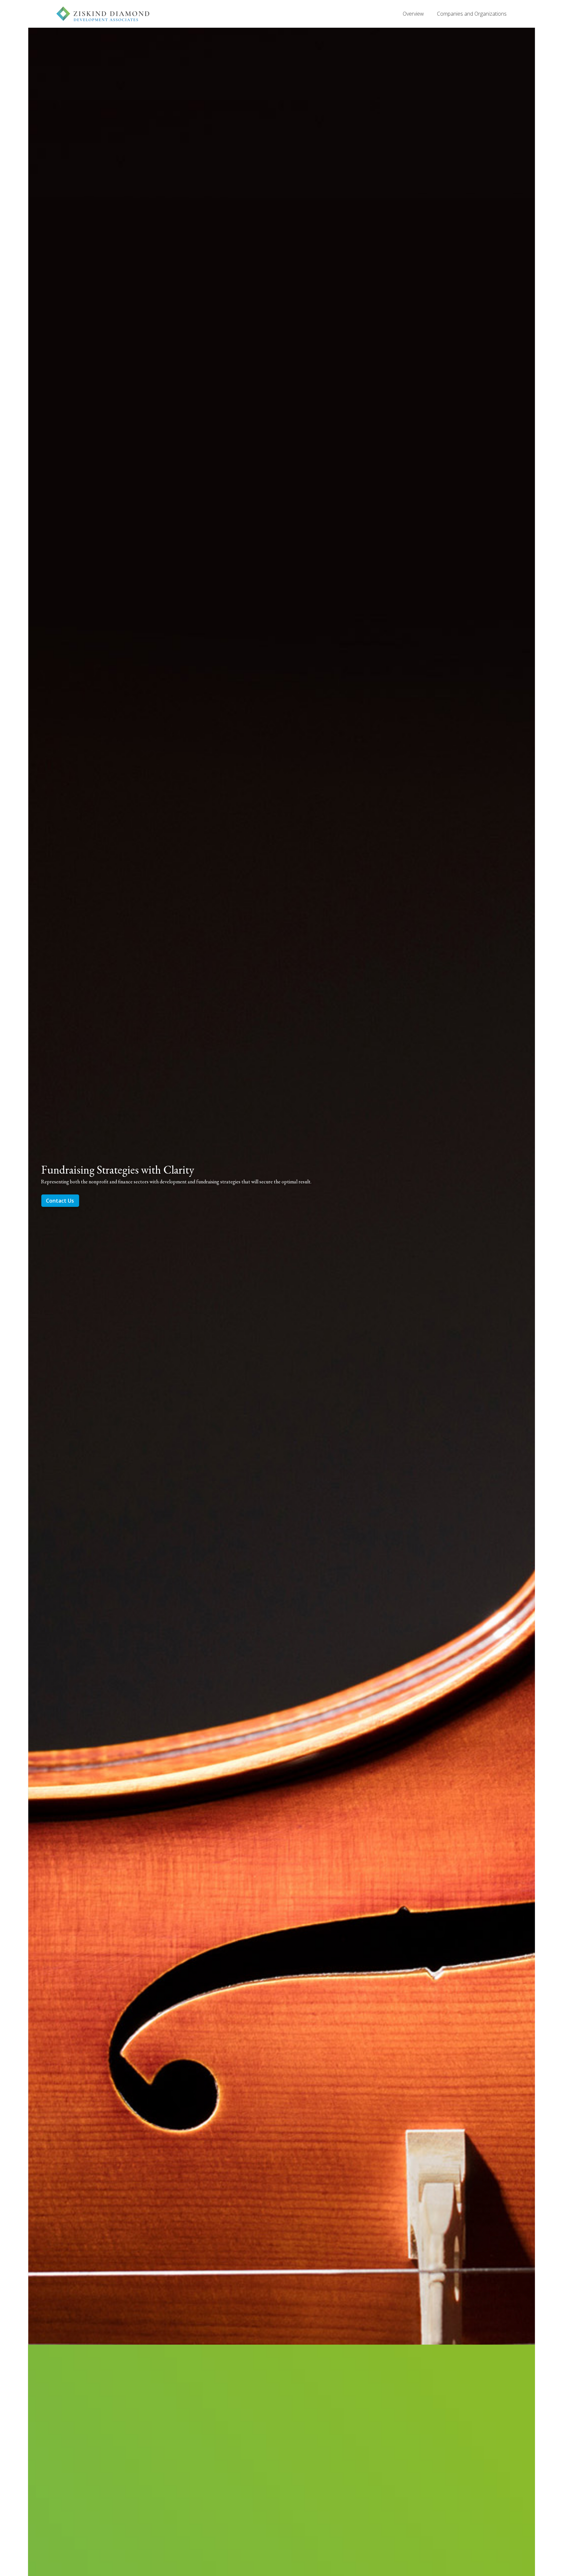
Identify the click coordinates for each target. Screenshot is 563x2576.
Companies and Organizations (472, 14)
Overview (413, 14)
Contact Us (60, 1201)
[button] (41, 1185)
